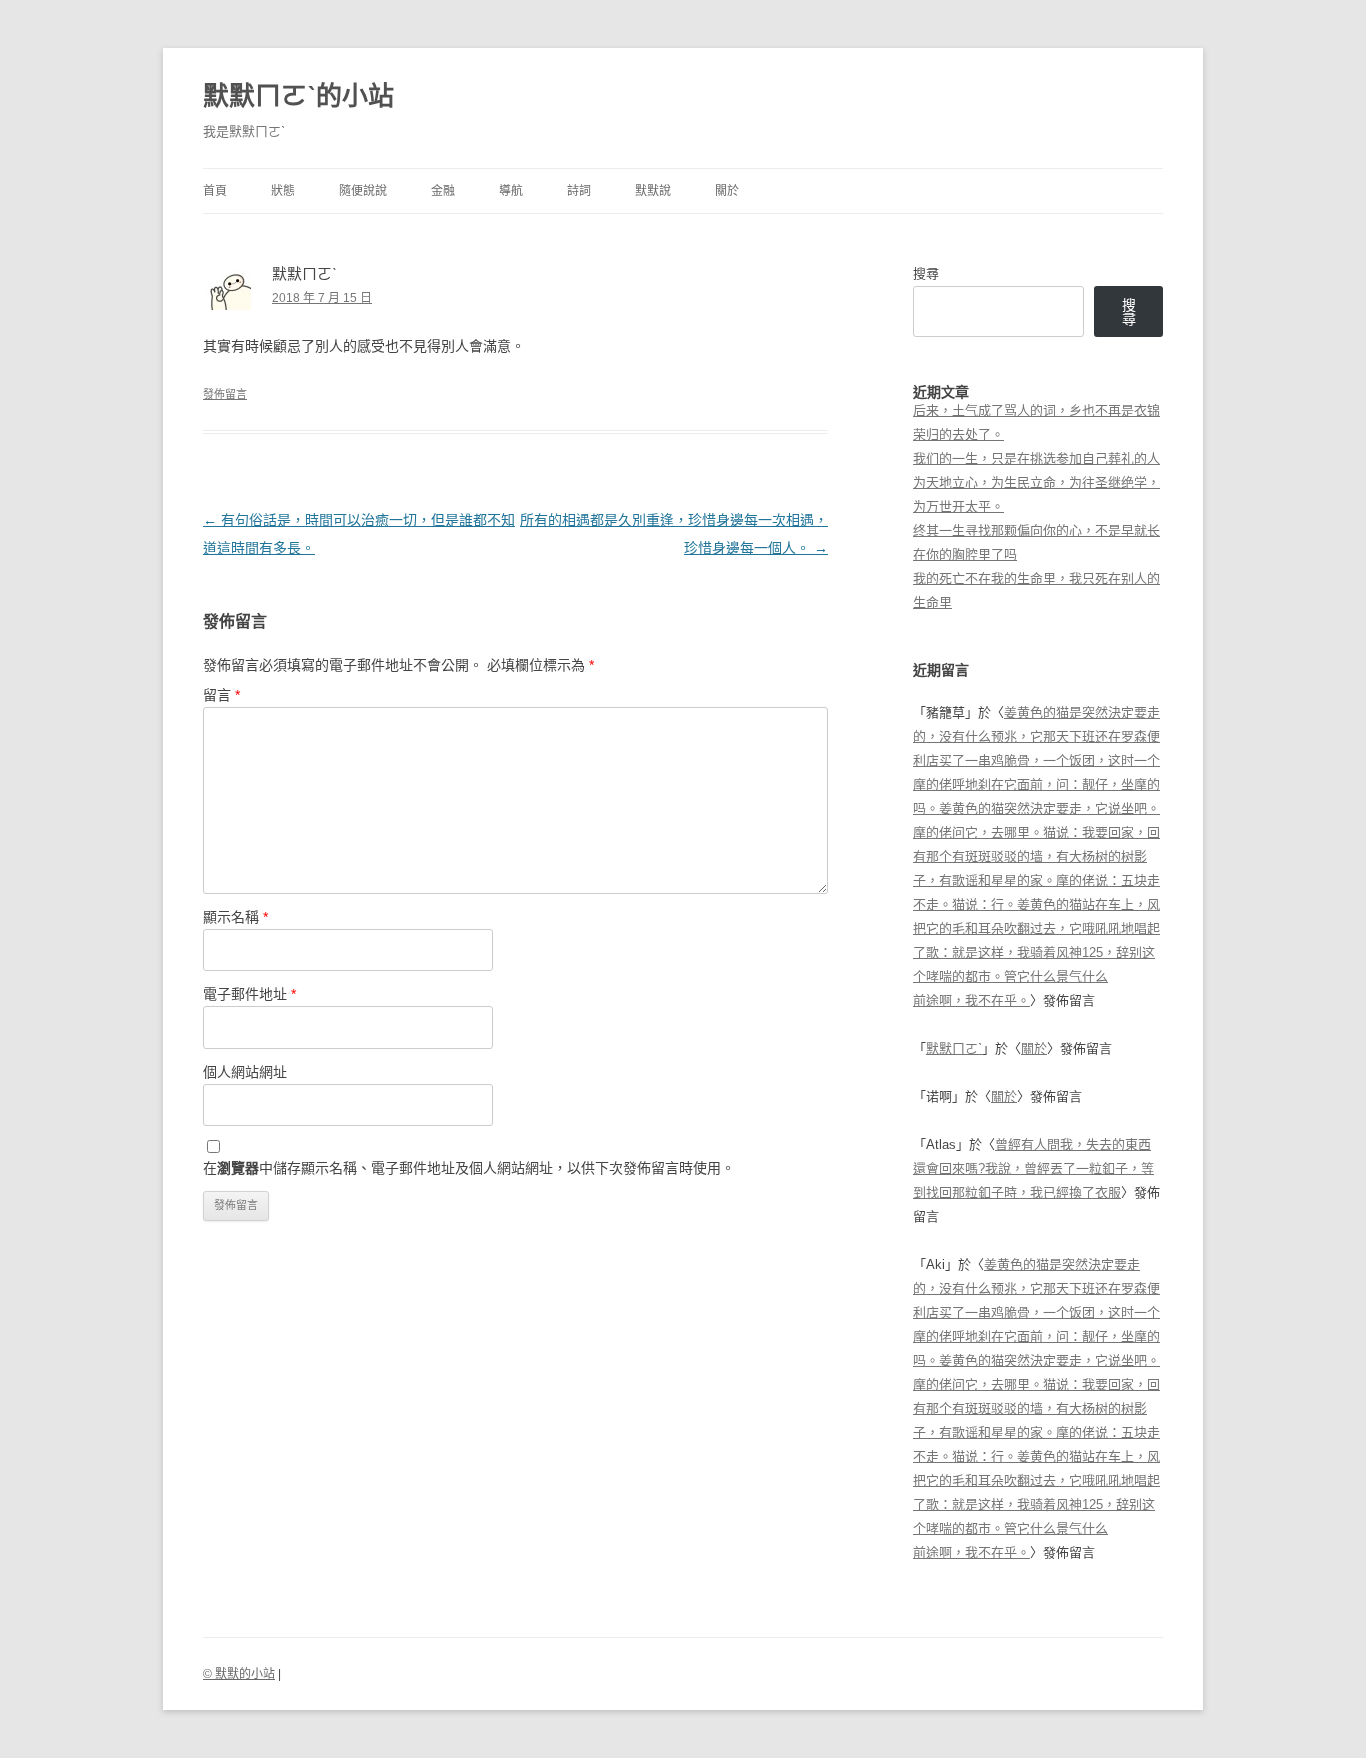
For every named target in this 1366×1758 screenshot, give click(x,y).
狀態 (283, 191)
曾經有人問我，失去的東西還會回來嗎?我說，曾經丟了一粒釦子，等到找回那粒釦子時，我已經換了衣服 (1033, 1168)
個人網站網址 (245, 1072)
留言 (221, 695)
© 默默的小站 (239, 1674)
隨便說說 (363, 191)
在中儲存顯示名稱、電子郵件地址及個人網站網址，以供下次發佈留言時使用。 (469, 1168)
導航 (511, 191)
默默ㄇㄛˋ (954, 1048)
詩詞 (579, 191)
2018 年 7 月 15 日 (322, 298)
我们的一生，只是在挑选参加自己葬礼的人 (1036, 458)
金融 (443, 191)
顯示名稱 (235, 917)
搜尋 (926, 273)
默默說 (653, 191)
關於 (727, 191)
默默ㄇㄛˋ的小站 (298, 96)
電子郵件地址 (249, 994)
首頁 (215, 191)
